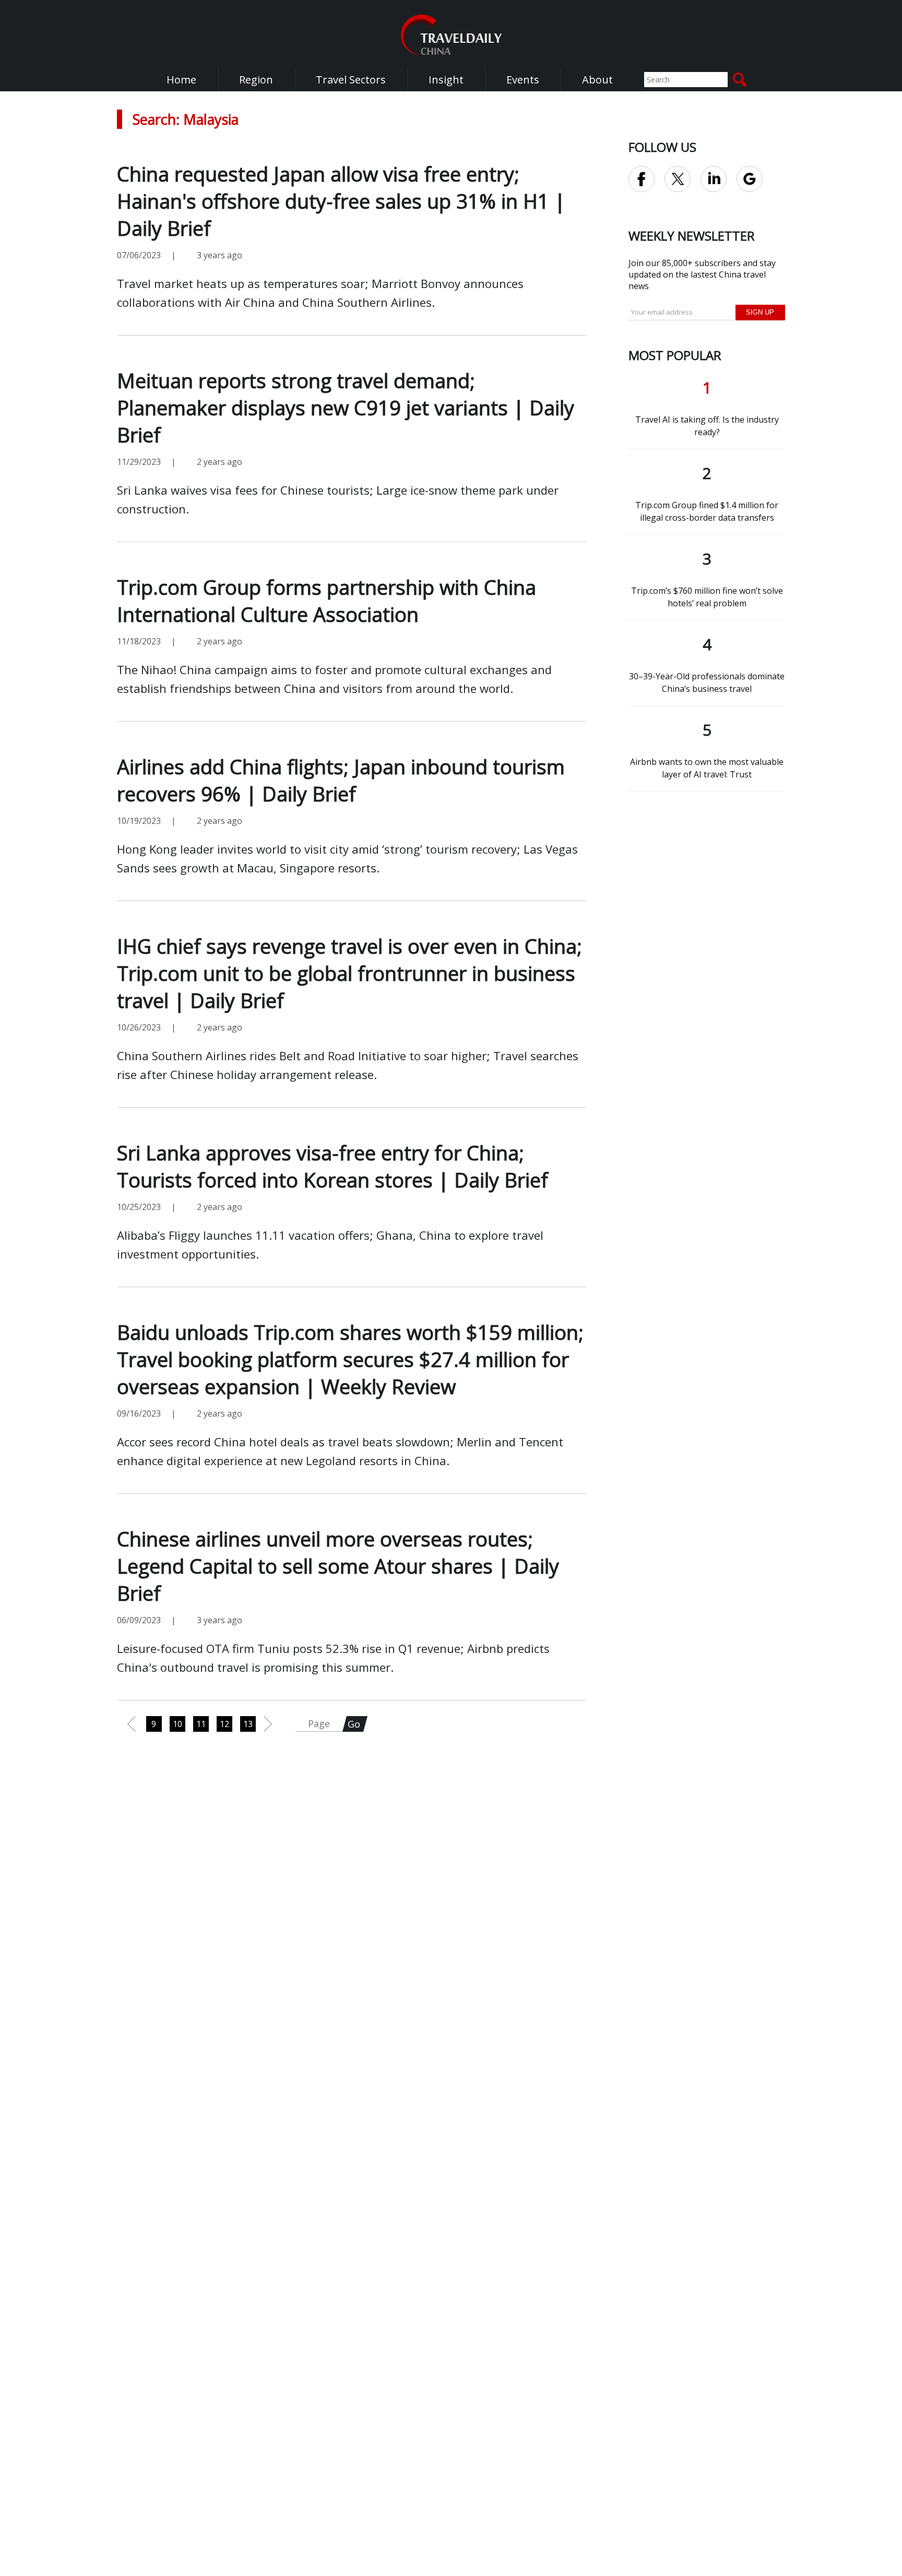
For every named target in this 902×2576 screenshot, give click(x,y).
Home (181, 80)
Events (523, 80)
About (597, 80)
